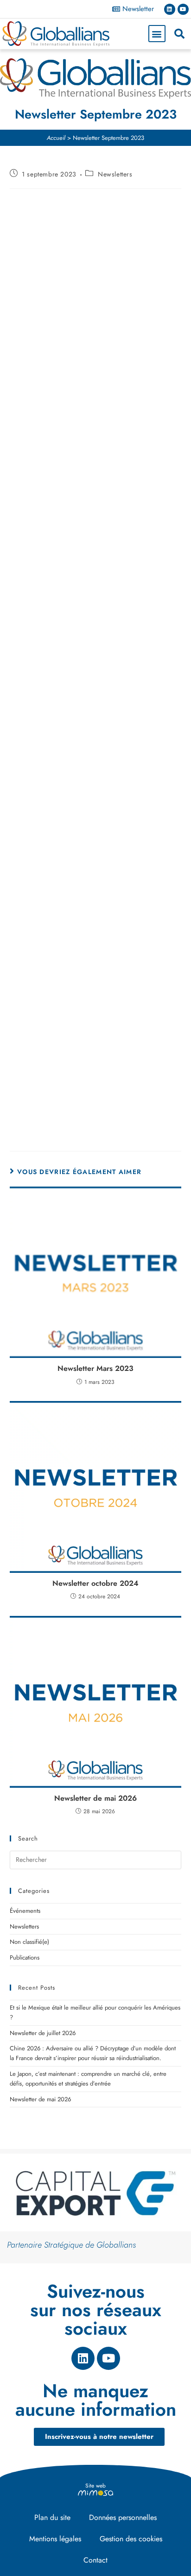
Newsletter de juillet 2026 (43, 2033)
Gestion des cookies (131, 2539)
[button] (157, 34)
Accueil (56, 138)
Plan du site (52, 2517)
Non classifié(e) (29, 1942)
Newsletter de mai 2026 (95, 1798)
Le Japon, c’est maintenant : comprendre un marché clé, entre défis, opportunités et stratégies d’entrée (88, 2079)
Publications (25, 1957)
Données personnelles (123, 2517)
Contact (95, 2560)
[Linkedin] (170, 9)
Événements (25, 1911)
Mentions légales (55, 2539)
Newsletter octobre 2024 (95, 1583)
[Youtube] (183, 9)
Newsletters (115, 174)
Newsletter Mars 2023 (95, 1369)
